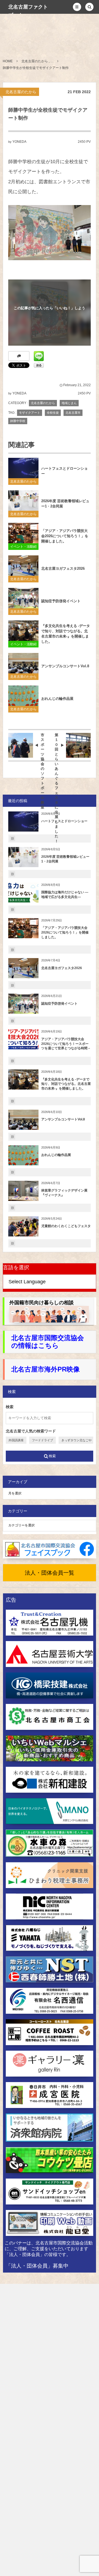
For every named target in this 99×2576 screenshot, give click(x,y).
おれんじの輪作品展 (57, 699)
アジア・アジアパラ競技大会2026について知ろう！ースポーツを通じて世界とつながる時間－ (66, 1044)
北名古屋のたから (21, 92)
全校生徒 (53, 413)
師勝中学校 (18, 421)
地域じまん (69, 403)
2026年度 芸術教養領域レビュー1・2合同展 (65, 504)
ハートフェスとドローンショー (64, 471)
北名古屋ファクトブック (28, 11)
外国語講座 (16, 1440)
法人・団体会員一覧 (50, 1573)
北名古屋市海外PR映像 (46, 1369)
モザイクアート (30, 413)
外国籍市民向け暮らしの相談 (42, 1303)
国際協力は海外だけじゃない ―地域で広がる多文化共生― (65, 895)
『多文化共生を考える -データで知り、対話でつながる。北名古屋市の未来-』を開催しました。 (66, 634)
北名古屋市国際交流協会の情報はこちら (48, 1342)
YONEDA (19, 142)
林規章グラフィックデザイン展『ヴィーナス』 (64, 1193)
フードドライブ (42, 1440)
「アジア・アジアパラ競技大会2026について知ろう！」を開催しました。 (65, 536)
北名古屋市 (73, 413)
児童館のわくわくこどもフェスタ (66, 1226)
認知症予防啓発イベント (61, 601)
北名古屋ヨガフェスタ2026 (63, 568)
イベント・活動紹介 (23, 547)
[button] (77, 7)
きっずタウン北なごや (76, 1440)
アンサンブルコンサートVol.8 (65, 666)
